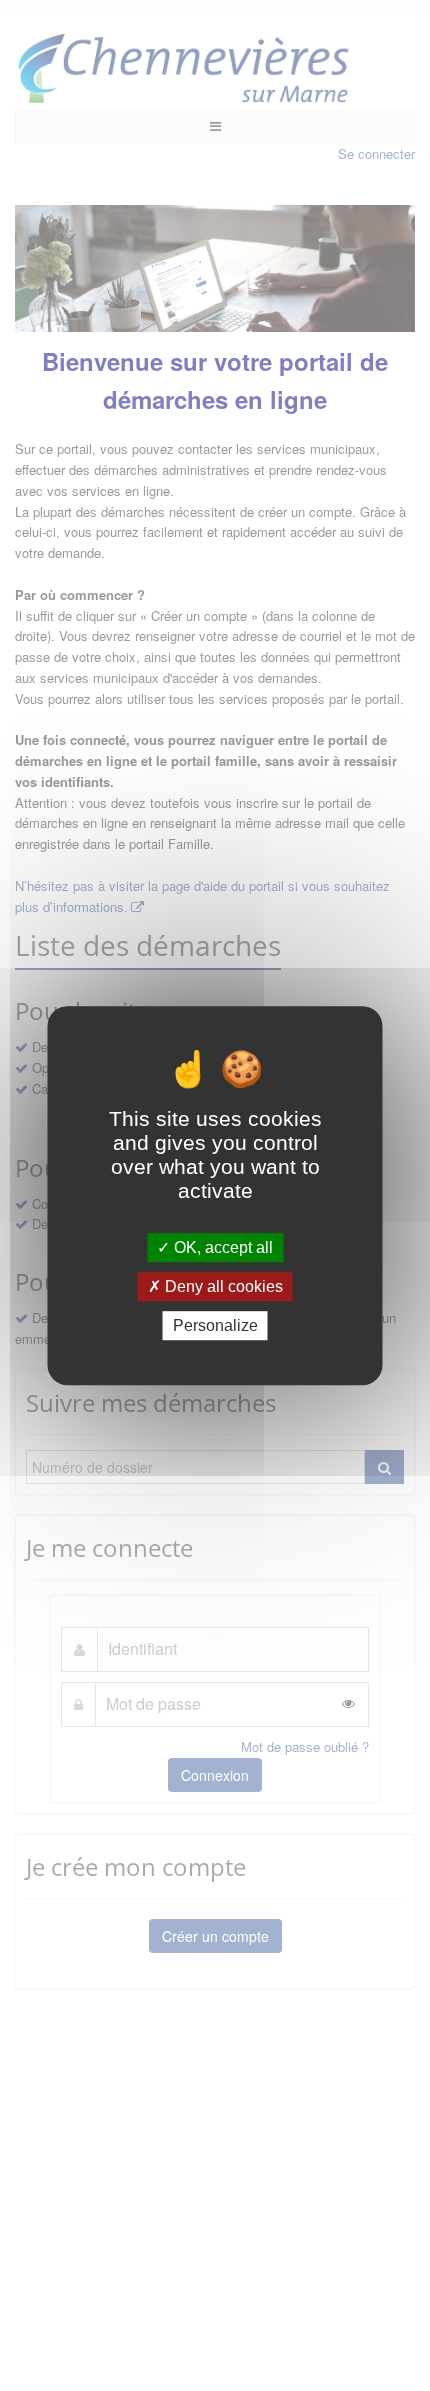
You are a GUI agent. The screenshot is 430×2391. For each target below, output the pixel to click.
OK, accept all (221, 1247)
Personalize (215, 1325)
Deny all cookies (222, 1286)
